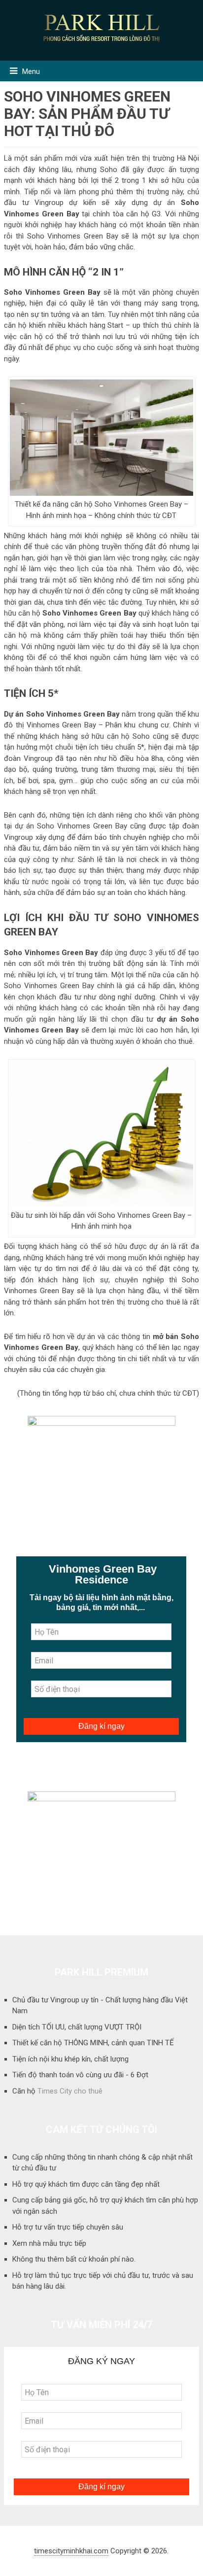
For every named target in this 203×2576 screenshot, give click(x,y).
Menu (31, 71)
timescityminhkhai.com (71, 2551)
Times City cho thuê (70, 2091)
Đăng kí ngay (101, 1726)
